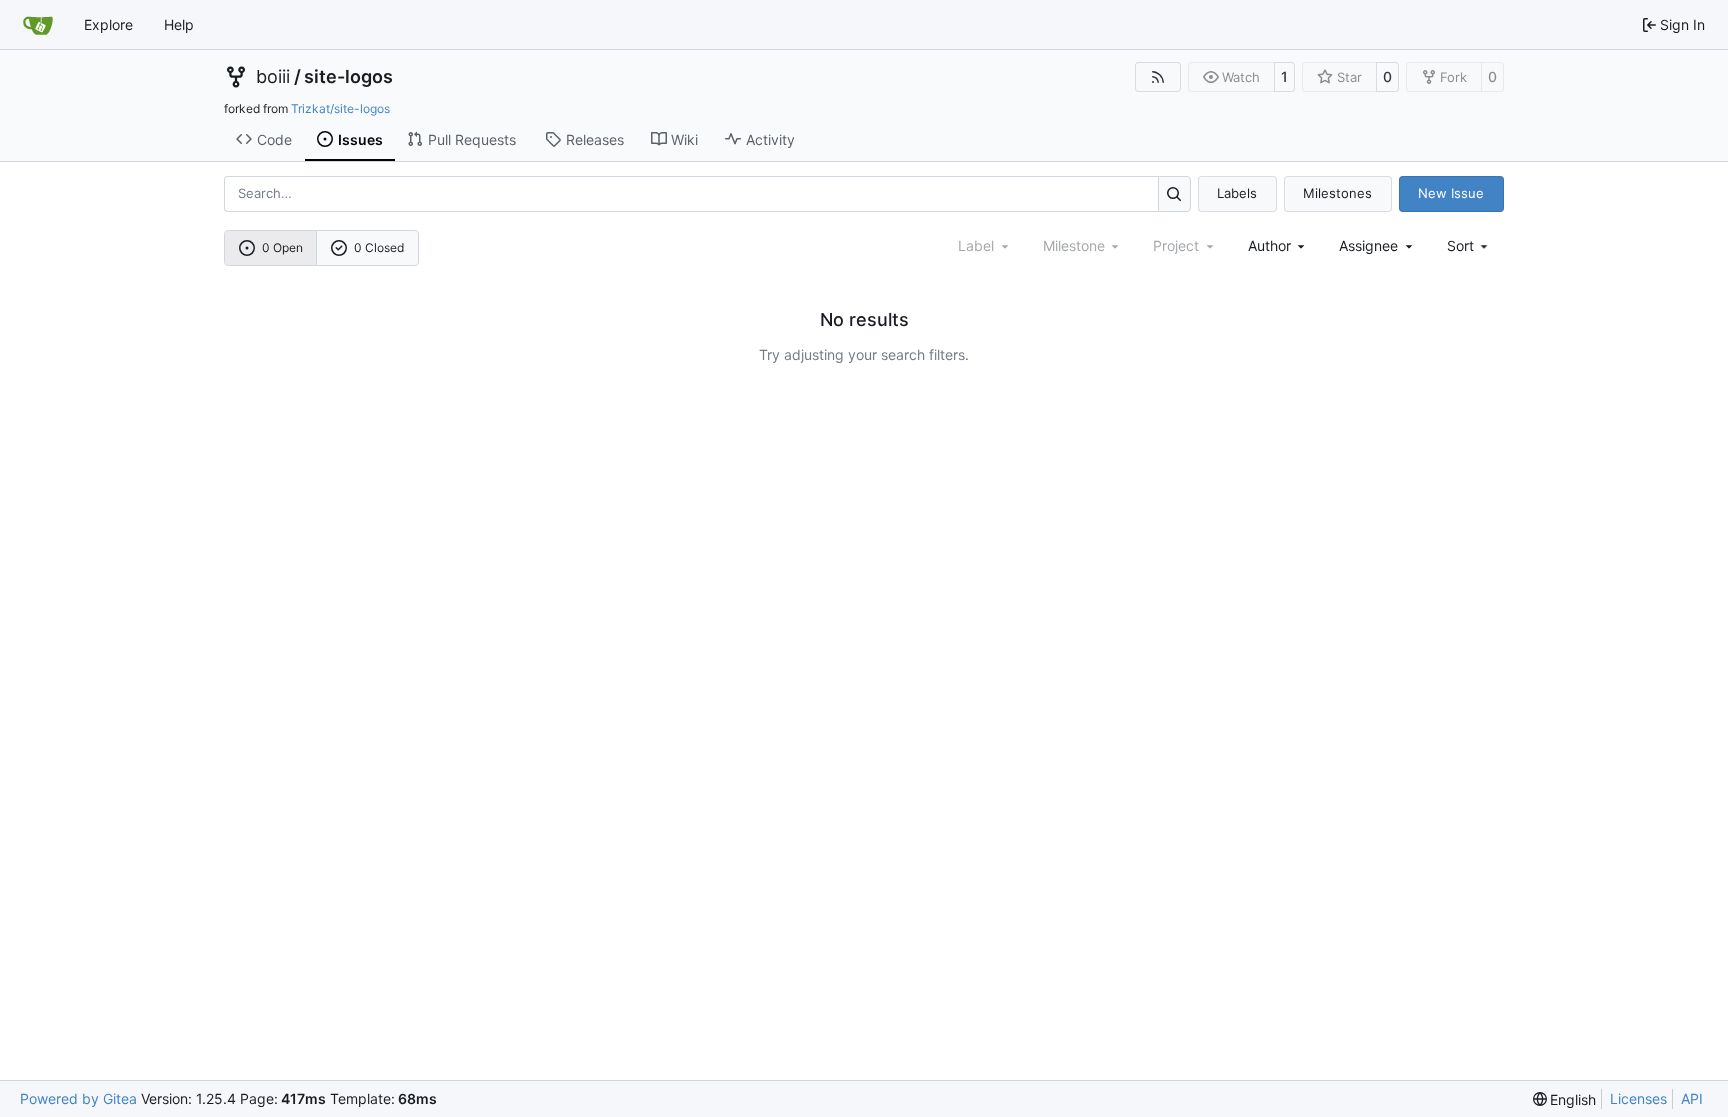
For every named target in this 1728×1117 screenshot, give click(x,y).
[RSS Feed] (1158, 77)
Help (179, 24)
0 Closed (379, 247)
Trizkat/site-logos (340, 108)
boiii (273, 77)
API (1692, 1098)
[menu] (1469, 245)
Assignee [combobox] (1368, 245)
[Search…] (1174, 193)
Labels (1237, 193)
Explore (108, 24)
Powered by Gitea (78, 1098)
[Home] (38, 25)
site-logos (348, 77)
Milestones (1337, 193)
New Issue (1451, 193)
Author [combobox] (1269, 245)
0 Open (282, 247)
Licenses (1638, 1098)
